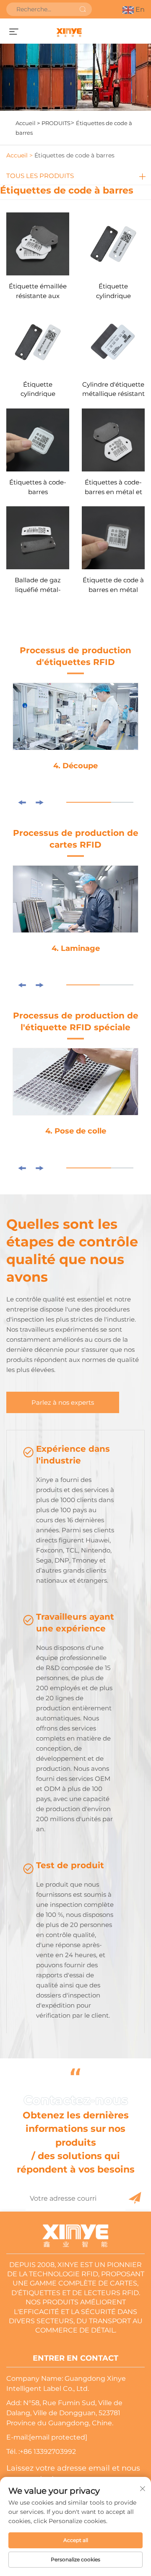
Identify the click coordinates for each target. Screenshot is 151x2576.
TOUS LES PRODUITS (40, 176)
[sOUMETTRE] (83, 9)
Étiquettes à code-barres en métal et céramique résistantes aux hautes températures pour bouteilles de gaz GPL (113, 488)
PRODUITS (56, 123)
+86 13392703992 (48, 2452)
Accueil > (28, 123)
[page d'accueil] (69, 32)
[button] (22, 802)
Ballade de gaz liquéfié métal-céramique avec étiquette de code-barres (38, 585)
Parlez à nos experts (63, 1402)
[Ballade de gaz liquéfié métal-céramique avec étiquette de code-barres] (38, 537)
